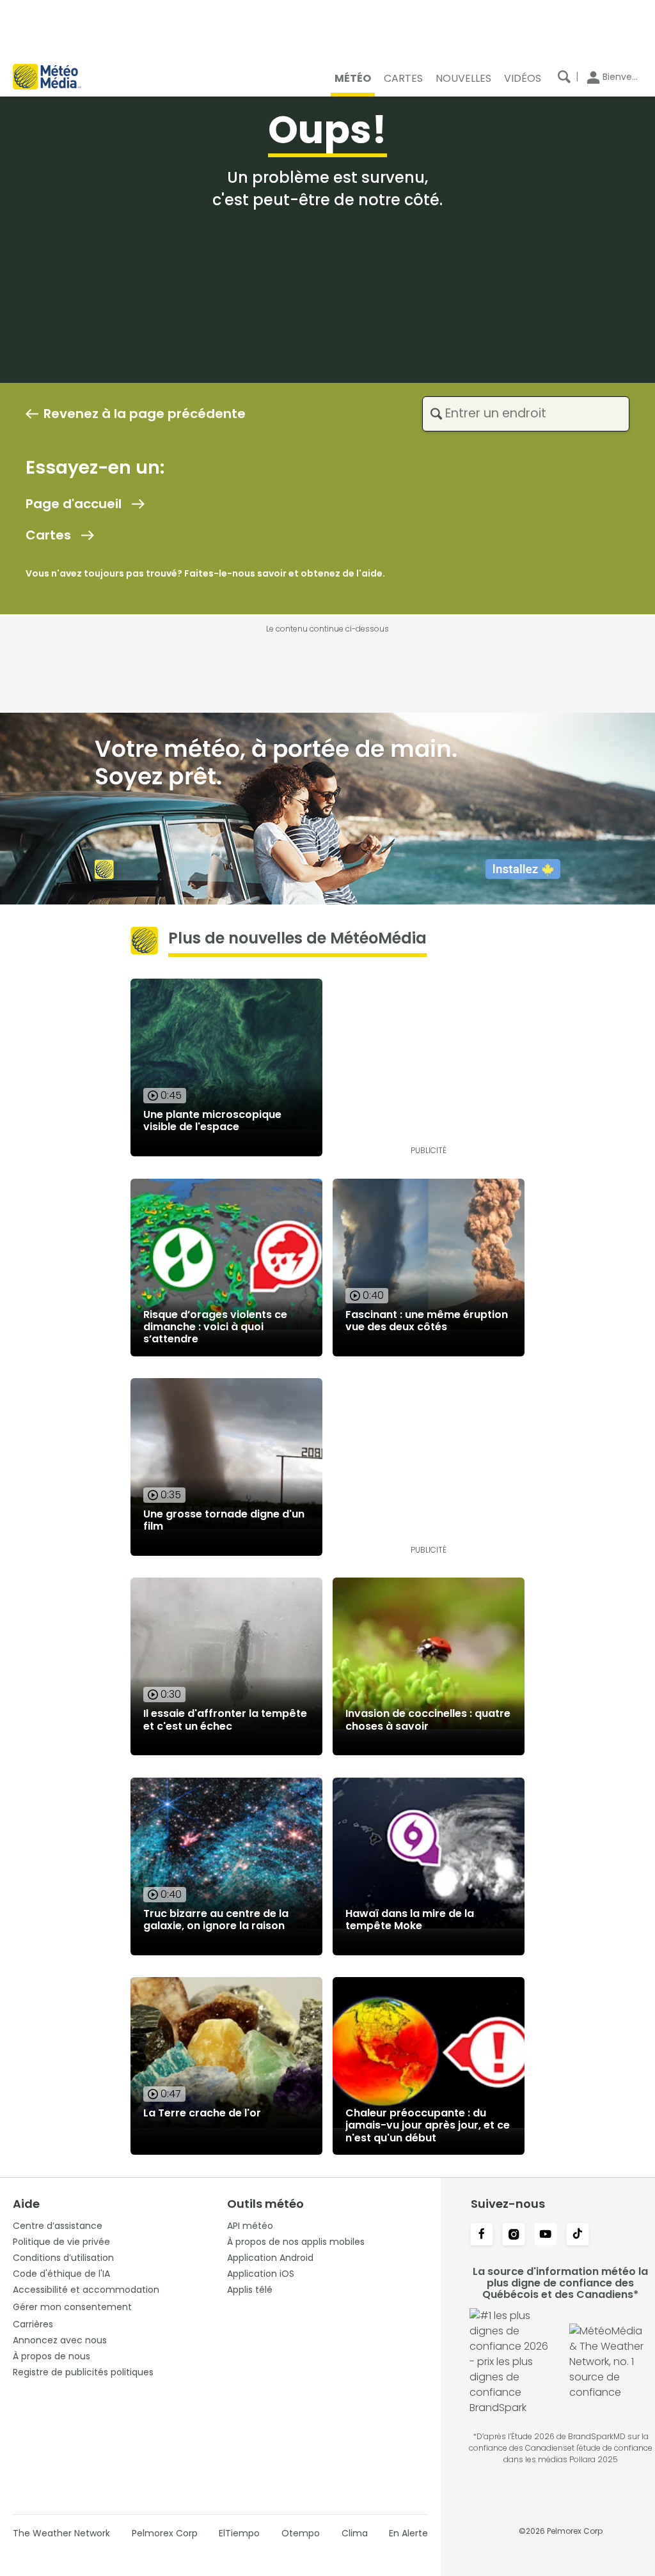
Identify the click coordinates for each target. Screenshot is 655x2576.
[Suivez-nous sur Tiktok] (578, 2235)
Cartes (48, 535)
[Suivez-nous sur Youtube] (546, 2235)
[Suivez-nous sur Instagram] (514, 2235)
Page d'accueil (74, 504)
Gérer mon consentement (72, 2307)
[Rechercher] (564, 77)
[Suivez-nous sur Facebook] (482, 2235)
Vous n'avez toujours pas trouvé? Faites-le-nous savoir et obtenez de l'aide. (205, 573)
